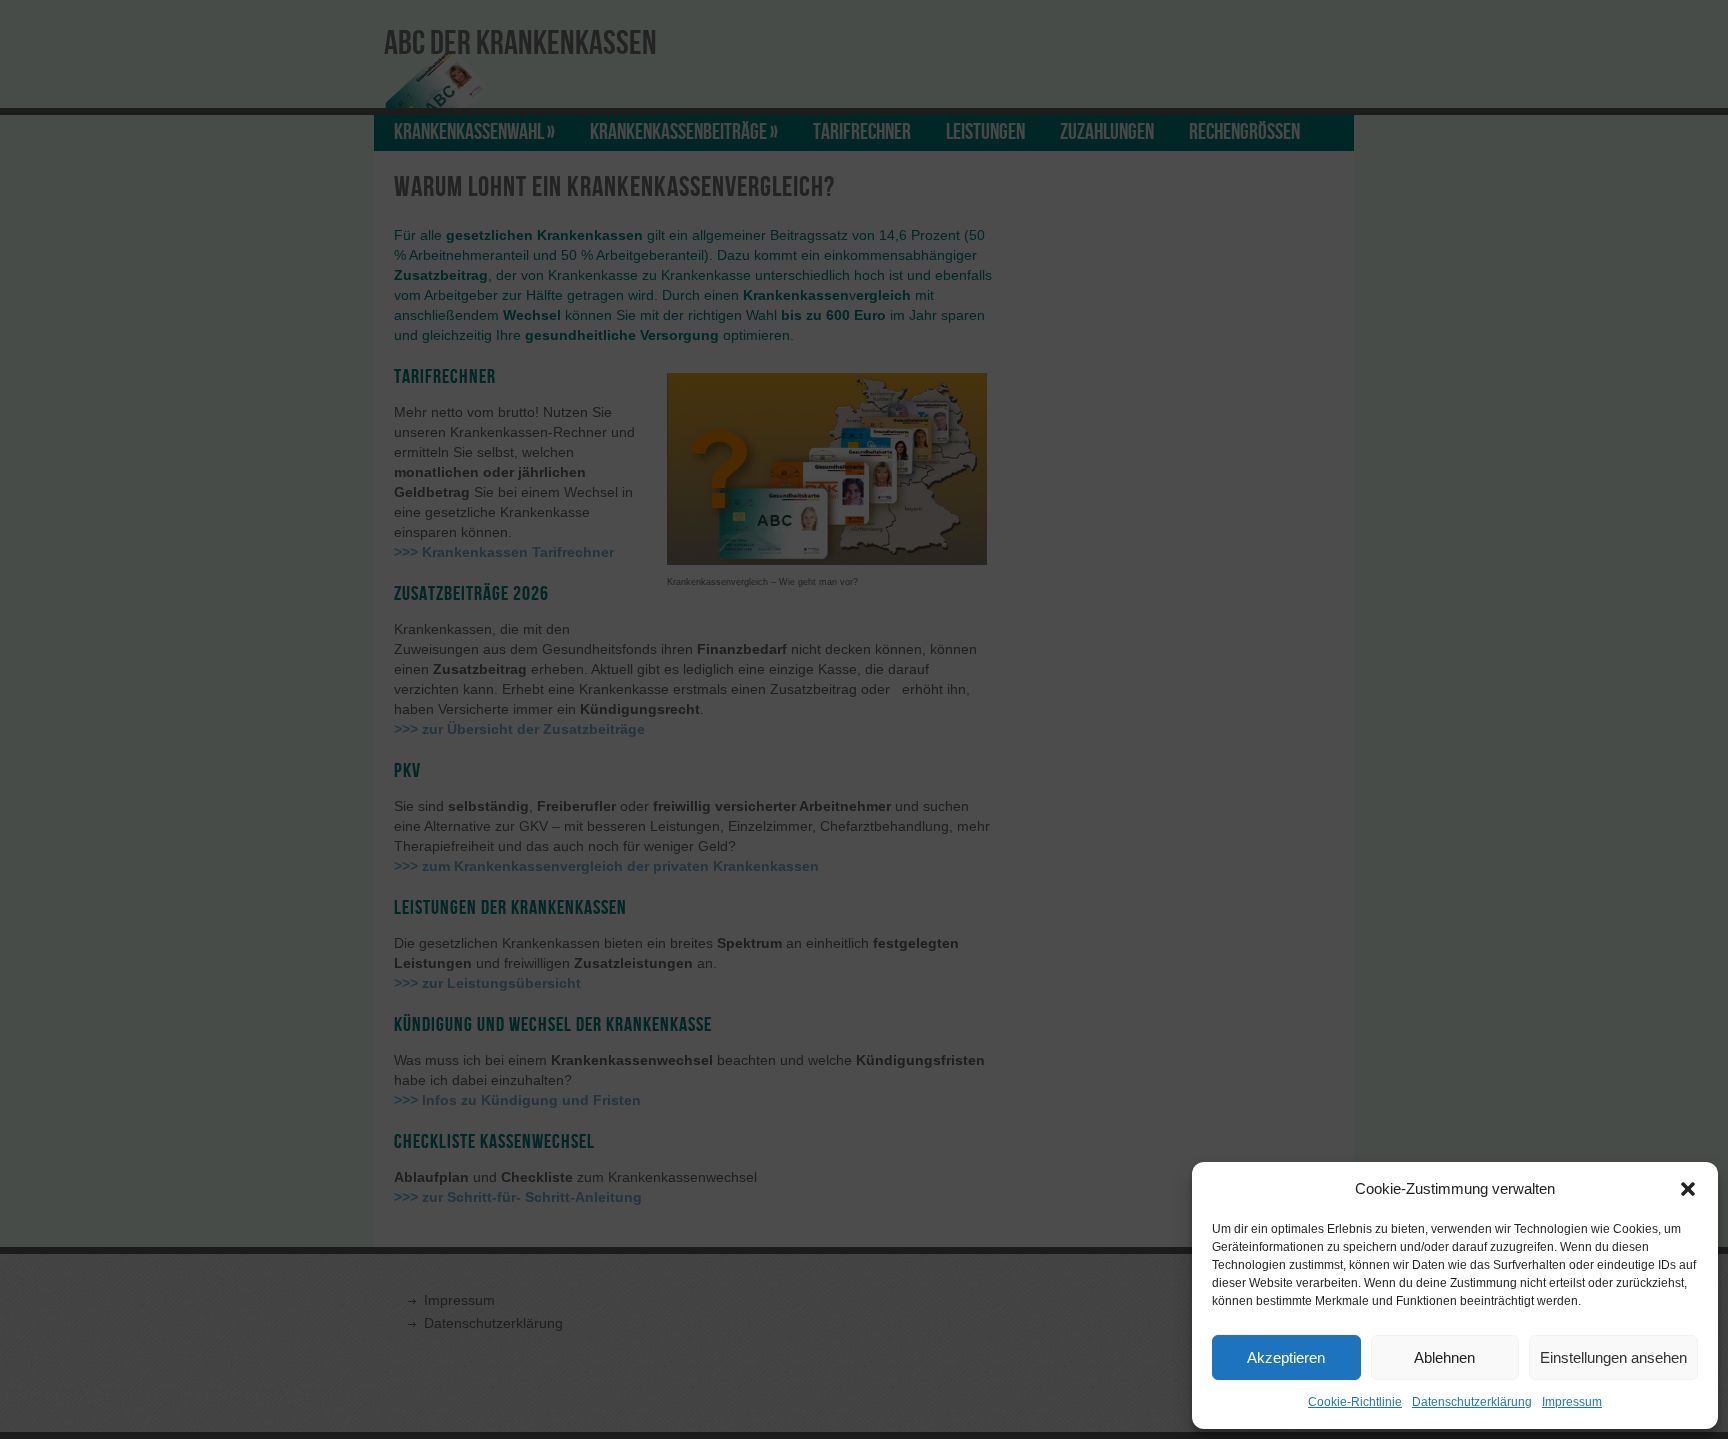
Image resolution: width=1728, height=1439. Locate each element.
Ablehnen (1444, 1357)
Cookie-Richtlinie (1355, 1402)
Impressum (1572, 1402)
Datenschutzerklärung (1472, 1402)
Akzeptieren (1286, 1357)
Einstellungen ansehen (1613, 1357)
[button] (1688, 1189)
